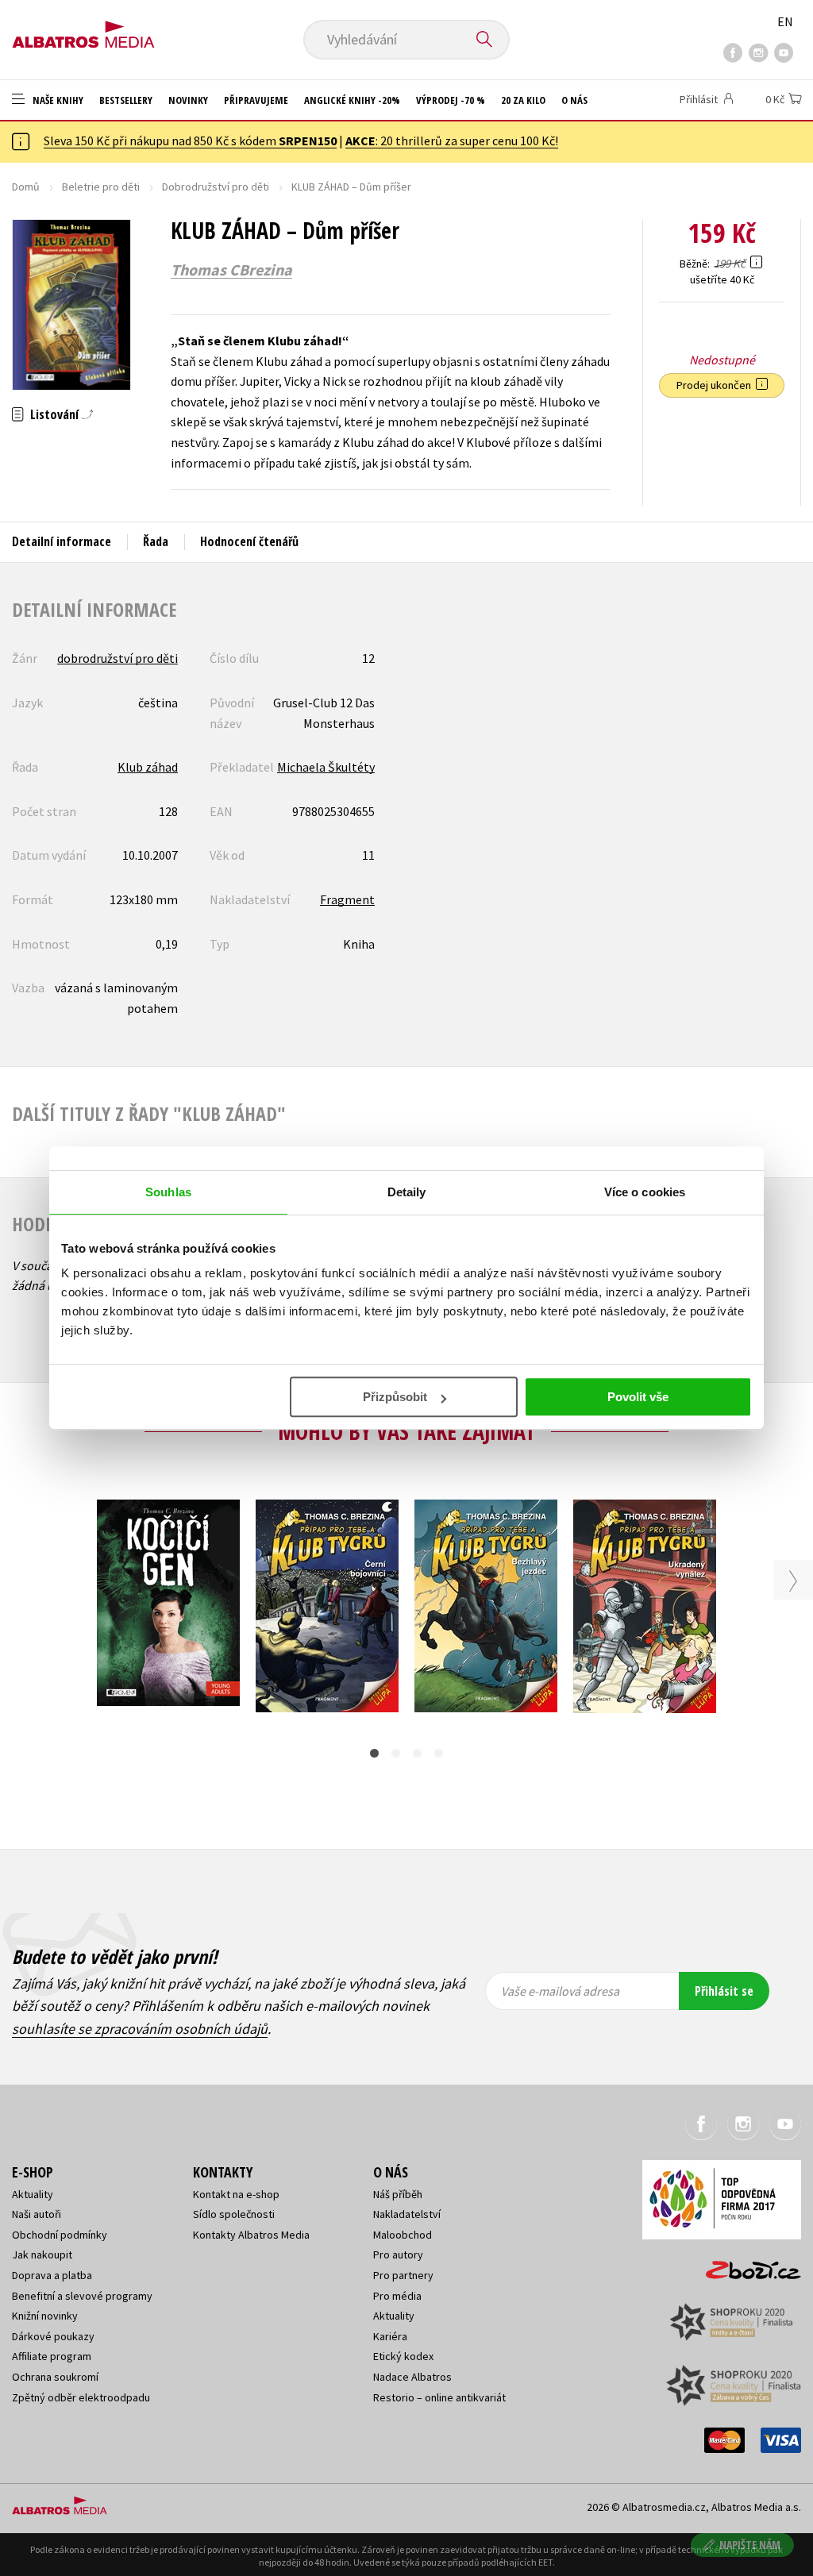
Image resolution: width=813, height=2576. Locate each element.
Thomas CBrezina (231, 270)
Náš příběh (398, 2194)
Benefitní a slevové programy (82, 2296)
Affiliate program (52, 2356)
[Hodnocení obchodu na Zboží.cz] (746, 2265)
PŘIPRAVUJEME (256, 100)
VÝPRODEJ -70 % (451, 100)
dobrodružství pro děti (118, 658)
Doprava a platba (52, 2275)
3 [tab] (417, 1753)
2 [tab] (396, 1753)
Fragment (347, 899)
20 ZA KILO (523, 100)
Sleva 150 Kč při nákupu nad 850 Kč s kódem (190, 141)
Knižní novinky (45, 2316)
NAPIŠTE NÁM (750, 2545)
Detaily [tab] (407, 1192)
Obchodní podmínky (60, 2235)
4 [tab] (439, 1753)
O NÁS (574, 100)
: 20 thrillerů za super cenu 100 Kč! (452, 141)
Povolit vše (638, 1397)
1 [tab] (374, 1753)
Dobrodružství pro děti (216, 187)
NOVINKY (188, 100)
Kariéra (390, 2336)
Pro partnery (403, 2275)
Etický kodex (403, 2356)
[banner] (83, 29)
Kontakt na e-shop (236, 2194)
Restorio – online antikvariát (439, 2397)
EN (785, 21)
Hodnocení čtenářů (249, 541)
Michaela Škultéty (326, 767)
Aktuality (33, 2194)
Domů (26, 187)
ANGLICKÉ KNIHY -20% (352, 100)
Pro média (397, 2296)
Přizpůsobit (395, 1397)
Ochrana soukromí (55, 2377)
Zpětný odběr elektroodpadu (81, 2397)
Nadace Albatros (412, 2377)
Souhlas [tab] (168, 1192)
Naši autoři (37, 2214)
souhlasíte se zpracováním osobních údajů (140, 2029)
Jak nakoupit (42, 2254)
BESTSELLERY (126, 100)
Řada (156, 541)
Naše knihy (57, 100)
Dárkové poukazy (53, 2336)
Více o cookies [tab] (645, 1192)
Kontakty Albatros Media (251, 2235)
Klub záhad (148, 767)
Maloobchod (403, 2235)
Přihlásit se (724, 1991)
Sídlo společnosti (234, 2214)
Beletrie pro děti (101, 187)
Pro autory (398, 2254)
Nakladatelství (407, 2214)
